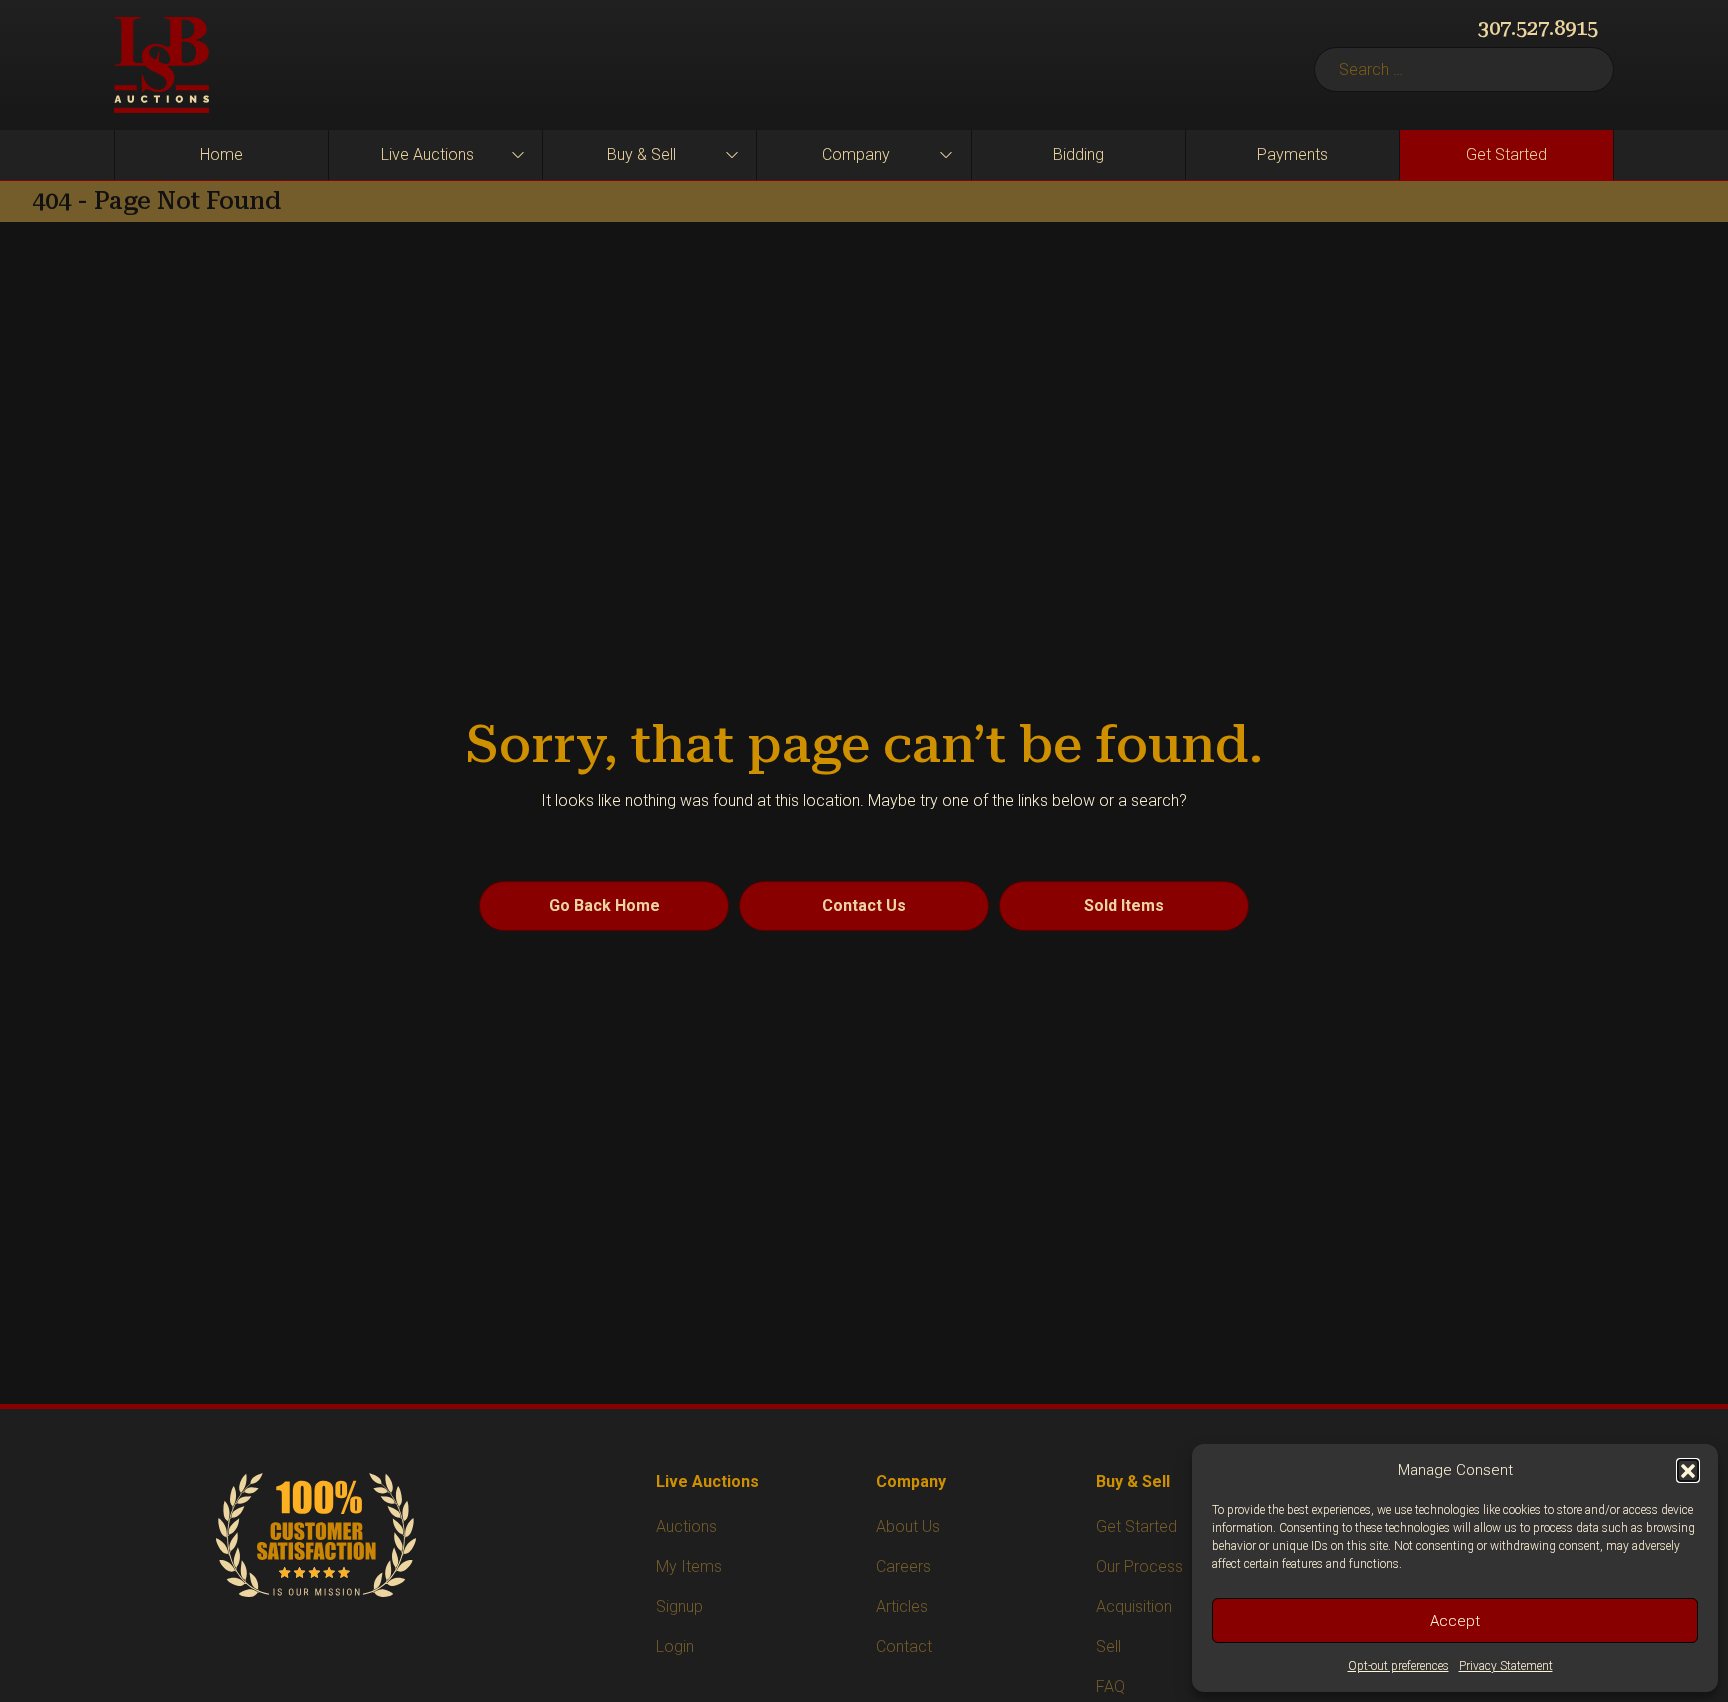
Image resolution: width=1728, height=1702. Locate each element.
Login (675, 1646)
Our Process (1139, 1566)
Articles (902, 1606)
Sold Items (1124, 905)
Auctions (686, 1526)
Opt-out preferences (1398, 1666)
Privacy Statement (1506, 1666)
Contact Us (864, 905)
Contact (904, 1646)
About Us (908, 1526)
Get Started (1506, 154)
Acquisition (1134, 1606)
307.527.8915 (1538, 28)
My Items (689, 1566)
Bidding (1078, 154)
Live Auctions (427, 154)
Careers (903, 1566)
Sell (1108, 1646)
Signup (679, 1606)
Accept (1455, 1621)
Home (221, 154)
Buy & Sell (641, 154)
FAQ (1110, 1686)
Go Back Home (604, 905)
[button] (1688, 1470)
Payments (1292, 154)
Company (856, 154)
